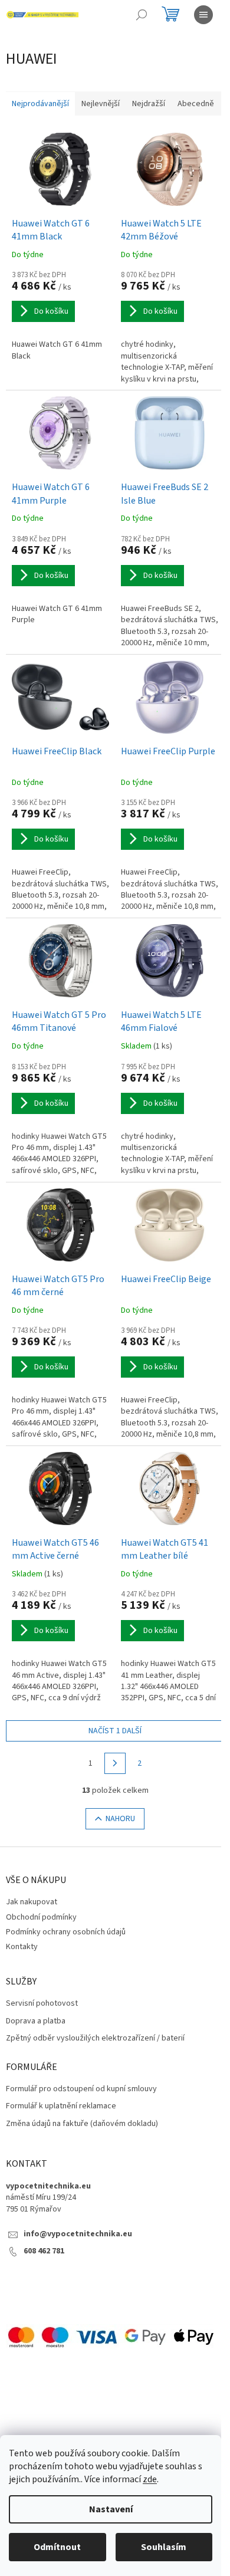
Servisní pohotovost (42, 2004)
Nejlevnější (101, 104)
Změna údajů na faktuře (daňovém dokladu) (82, 2124)
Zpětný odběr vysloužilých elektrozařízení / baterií (95, 2038)
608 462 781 (44, 2251)
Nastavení (111, 2509)
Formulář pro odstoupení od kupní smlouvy (81, 2089)
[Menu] (203, 15)
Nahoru (120, 1819)
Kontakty (22, 1947)
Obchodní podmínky (41, 1917)
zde (150, 2479)
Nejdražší (149, 104)
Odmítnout (57, 2547)
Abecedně (196, 104)
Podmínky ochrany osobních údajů (66, 1932)
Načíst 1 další (115, 1731)
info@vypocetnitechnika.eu (78, 2234)
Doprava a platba (36, 2021)
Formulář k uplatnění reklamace (61, 2106)
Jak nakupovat (32, 1902)
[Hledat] (142, 15)
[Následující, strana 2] (115, 1763)
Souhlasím (164, 2547)
